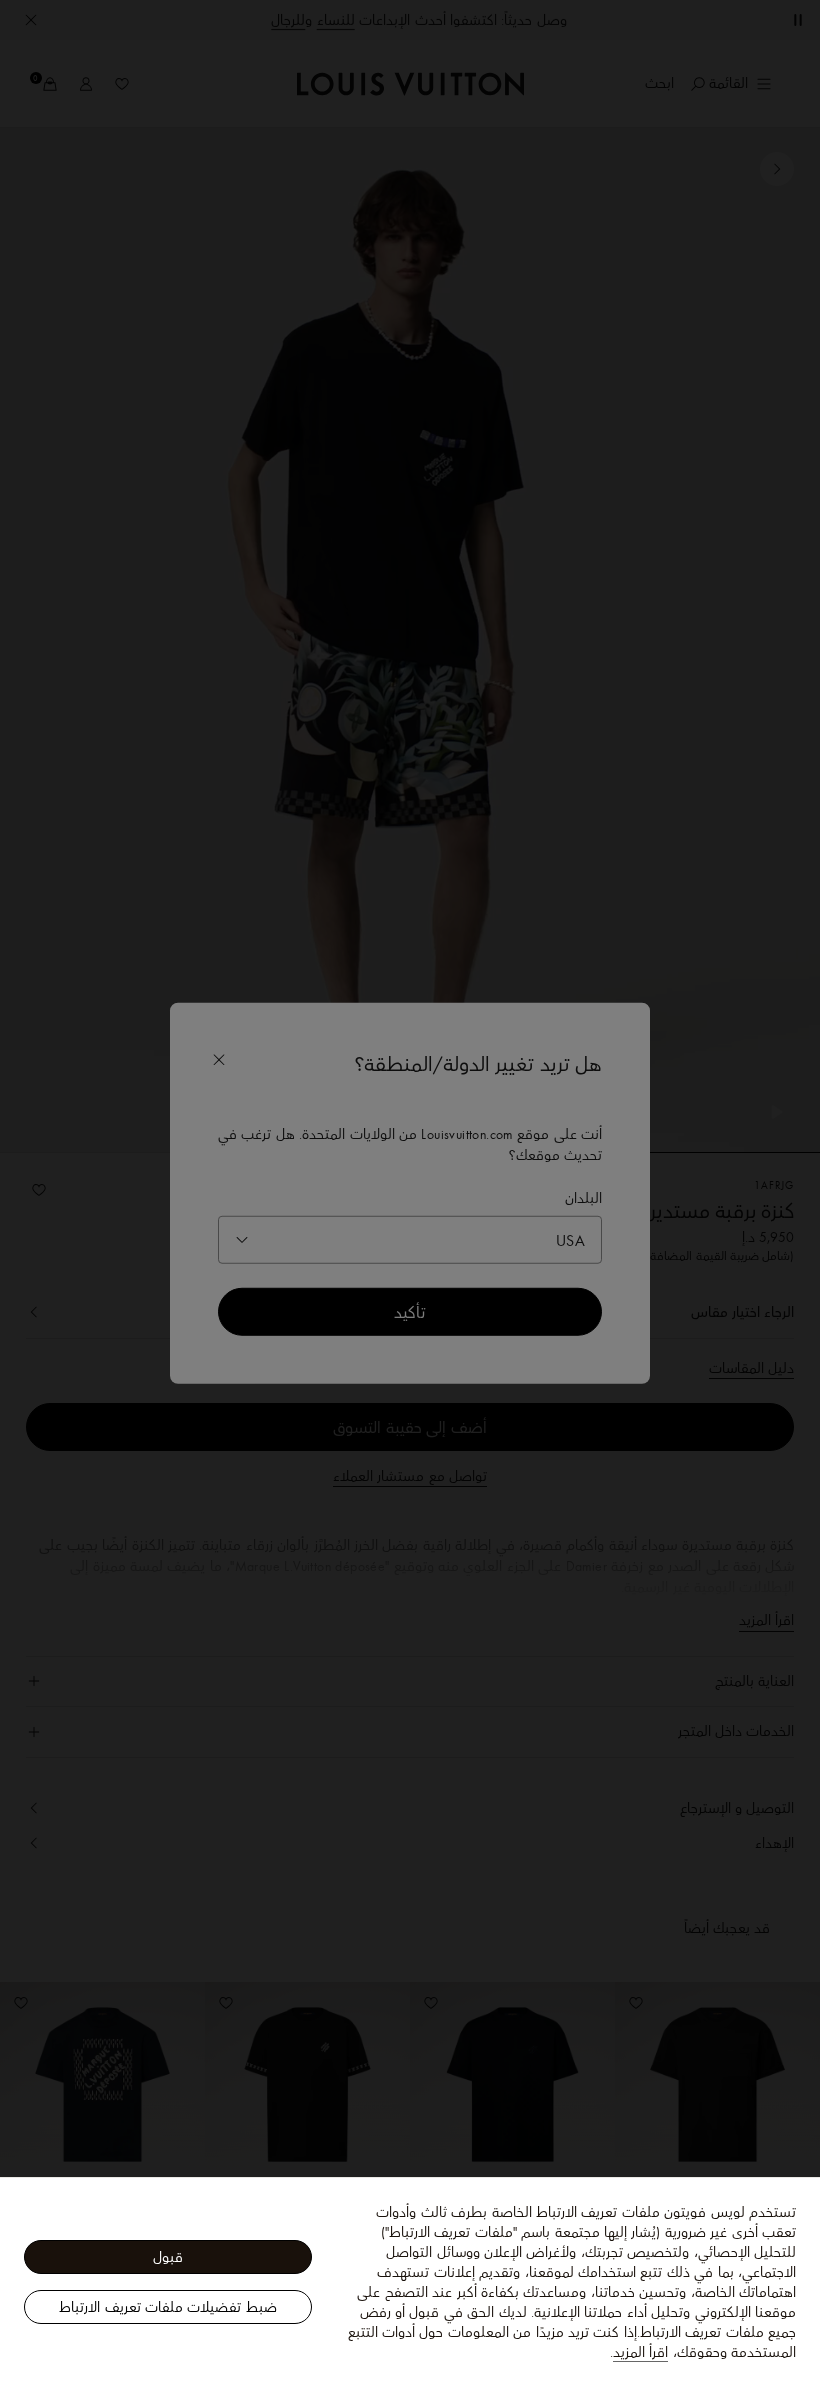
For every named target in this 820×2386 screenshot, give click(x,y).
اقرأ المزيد (640, 2352)
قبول (168, 2257)
